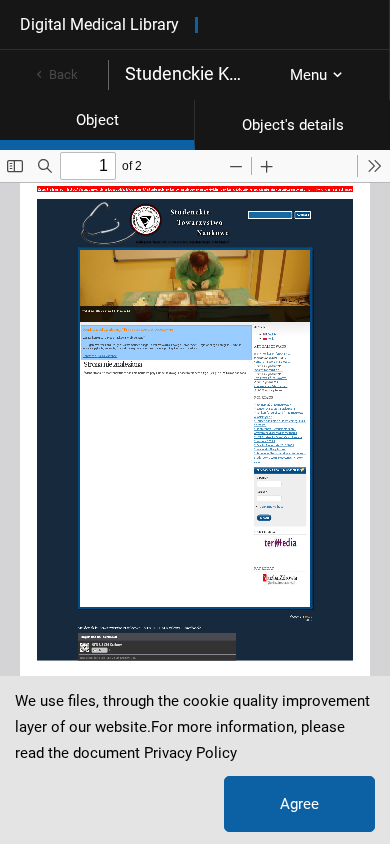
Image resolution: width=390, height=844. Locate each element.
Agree (299, 804)
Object (97, 120)
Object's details (293, 125)
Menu (308, 75)
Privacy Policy (190, 753)
